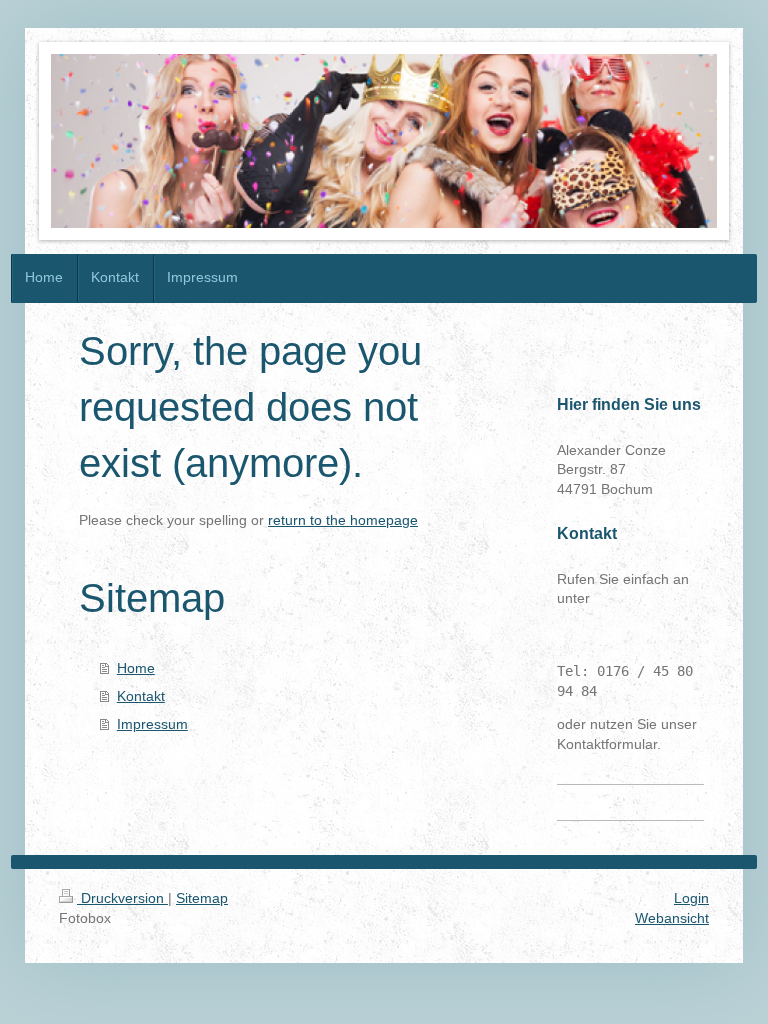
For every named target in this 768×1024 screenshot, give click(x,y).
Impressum (152, 724)
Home (136, 668)
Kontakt (141, 696)
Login (691, 898)
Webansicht (672, 918)
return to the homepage (343, 520)
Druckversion (122, 898)
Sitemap (202, 898)
